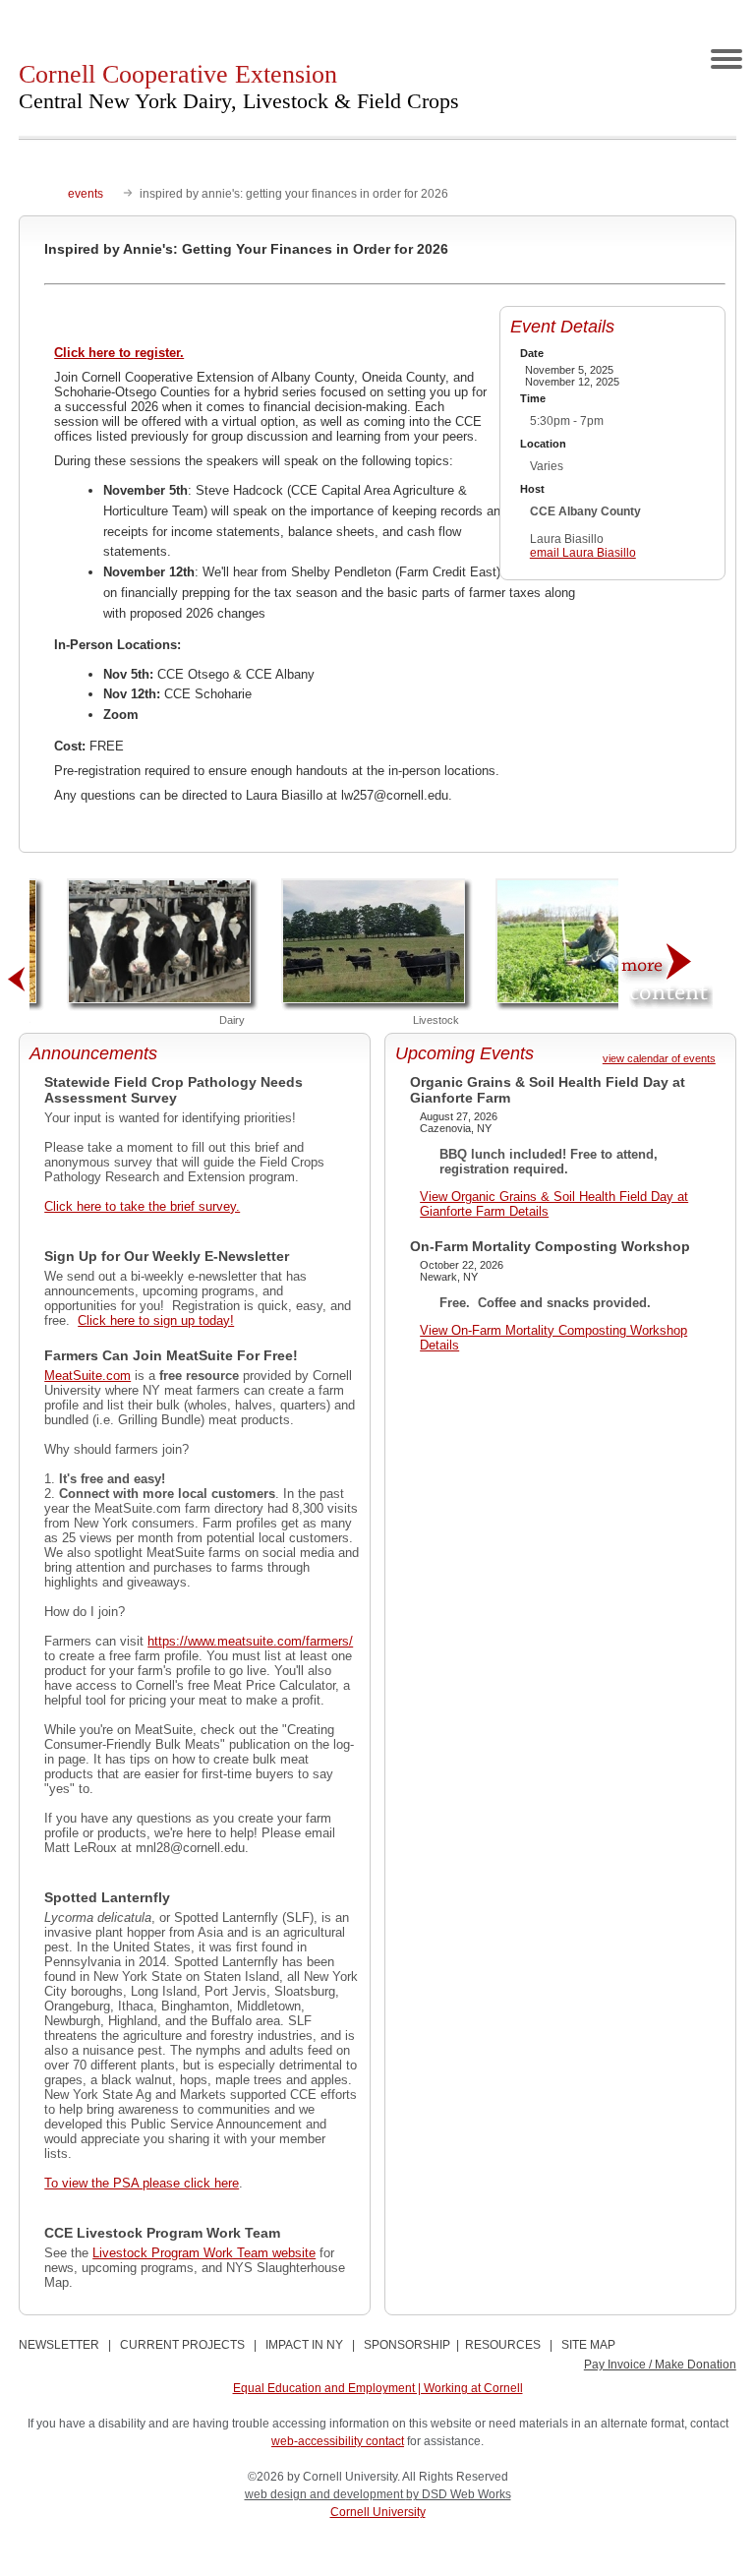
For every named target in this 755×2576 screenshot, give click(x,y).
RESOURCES (503, 2345)
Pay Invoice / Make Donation (660, 2365)
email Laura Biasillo (583, 553)
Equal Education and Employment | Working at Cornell (378, 2388)
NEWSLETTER (59, 2345)
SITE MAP (588, 2345)
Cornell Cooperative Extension (239, 87)
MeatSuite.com (87, 1376)
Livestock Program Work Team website (204, 2253)
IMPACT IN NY (304, 2345)
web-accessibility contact (338, 2441)
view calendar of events (659, 1058)
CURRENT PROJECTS (182, 2345)
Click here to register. (119, 353)
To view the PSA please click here (142, 2183)
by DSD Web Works (459, 2494)
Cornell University (378, 2512)
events (86, 194)
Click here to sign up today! (156, 1320)
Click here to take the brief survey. (142, 1206)
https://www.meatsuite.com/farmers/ (250, 1641)
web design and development (325, 2494)
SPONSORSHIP (407, 2345)
